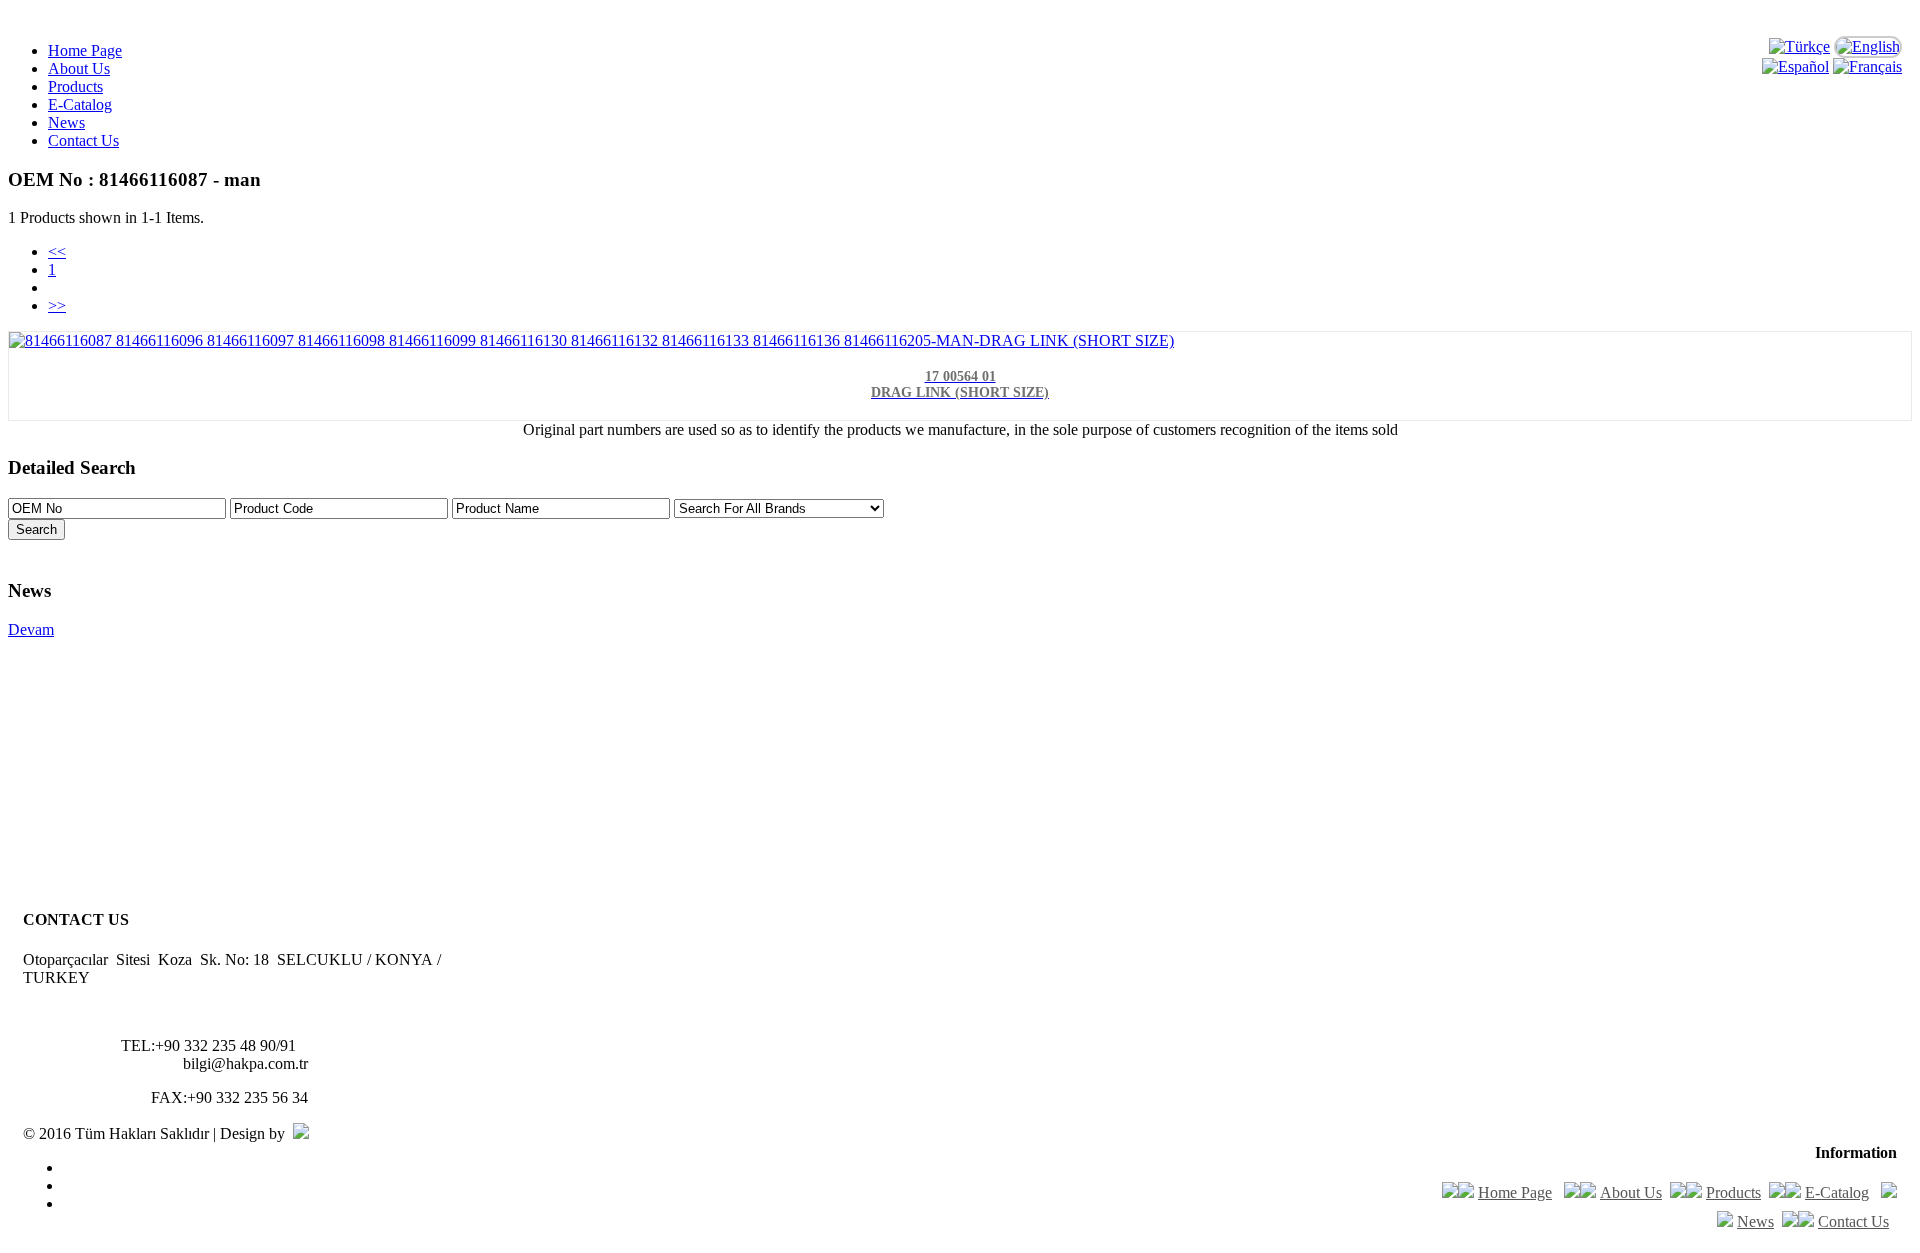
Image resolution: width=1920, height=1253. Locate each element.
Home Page (85, 50)
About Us (79, 68)
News (66, 122)
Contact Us (83, 140)
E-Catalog (80, 104)
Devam (31, 629)
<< (57, 251)
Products (75, 86)
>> (57, 305)
